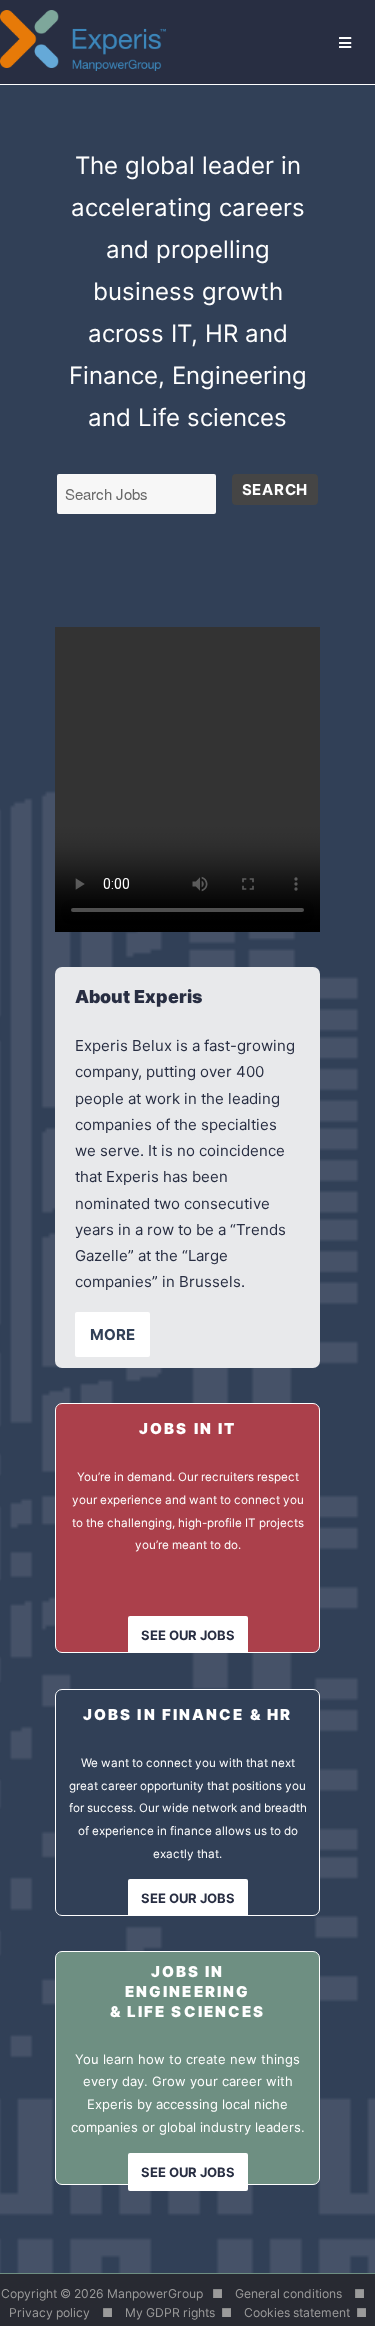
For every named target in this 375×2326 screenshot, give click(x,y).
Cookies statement (297, 2312)
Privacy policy (49, 2312)
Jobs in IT (187, 1428)
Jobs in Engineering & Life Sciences (188, 1991)
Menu (346, 41)
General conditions (288, 2293)
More (112, 1334)
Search (275, 489)
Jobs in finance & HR (187, 1714)
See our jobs (188, 1635)
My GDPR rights (170, 2312)
